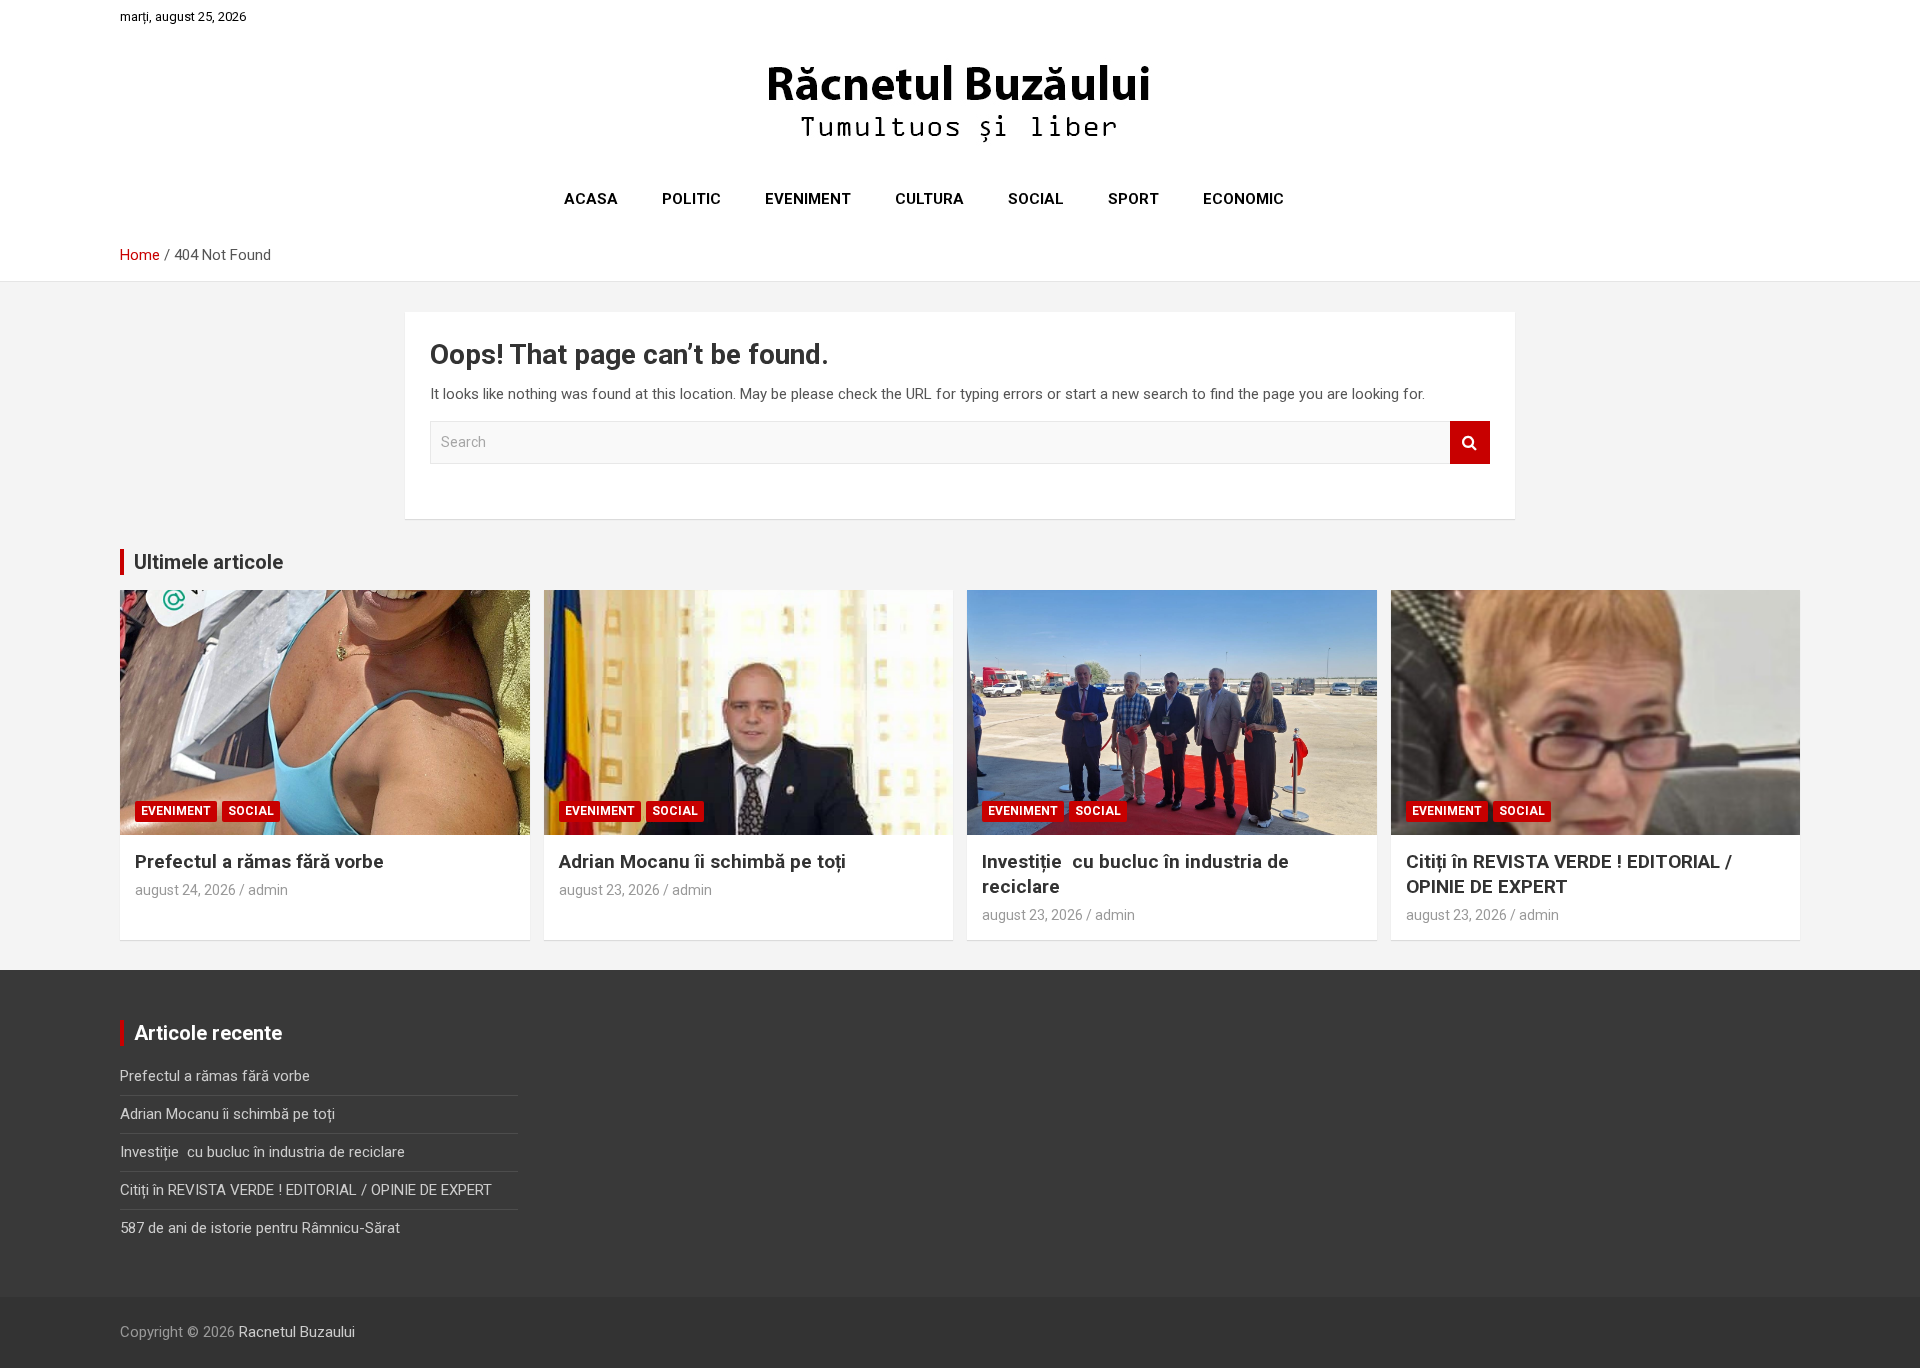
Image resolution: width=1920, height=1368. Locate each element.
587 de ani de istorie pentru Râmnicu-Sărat (260, 1228)
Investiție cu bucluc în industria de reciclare (262, 1152)
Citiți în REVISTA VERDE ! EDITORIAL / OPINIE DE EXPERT (306, 1190)
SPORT (1133, 199)
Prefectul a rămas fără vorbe (259, 861)
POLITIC (691, 199)
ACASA (591, 199)
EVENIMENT (808, 199)
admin (268, 890)
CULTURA (929, 199)
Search (1470, 442)
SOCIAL (1036, 199)
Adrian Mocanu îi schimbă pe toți (702, 861)
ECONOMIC (1243, 199)
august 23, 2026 (609, 890)
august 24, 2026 (185, 890)
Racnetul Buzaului (297, 1332)
